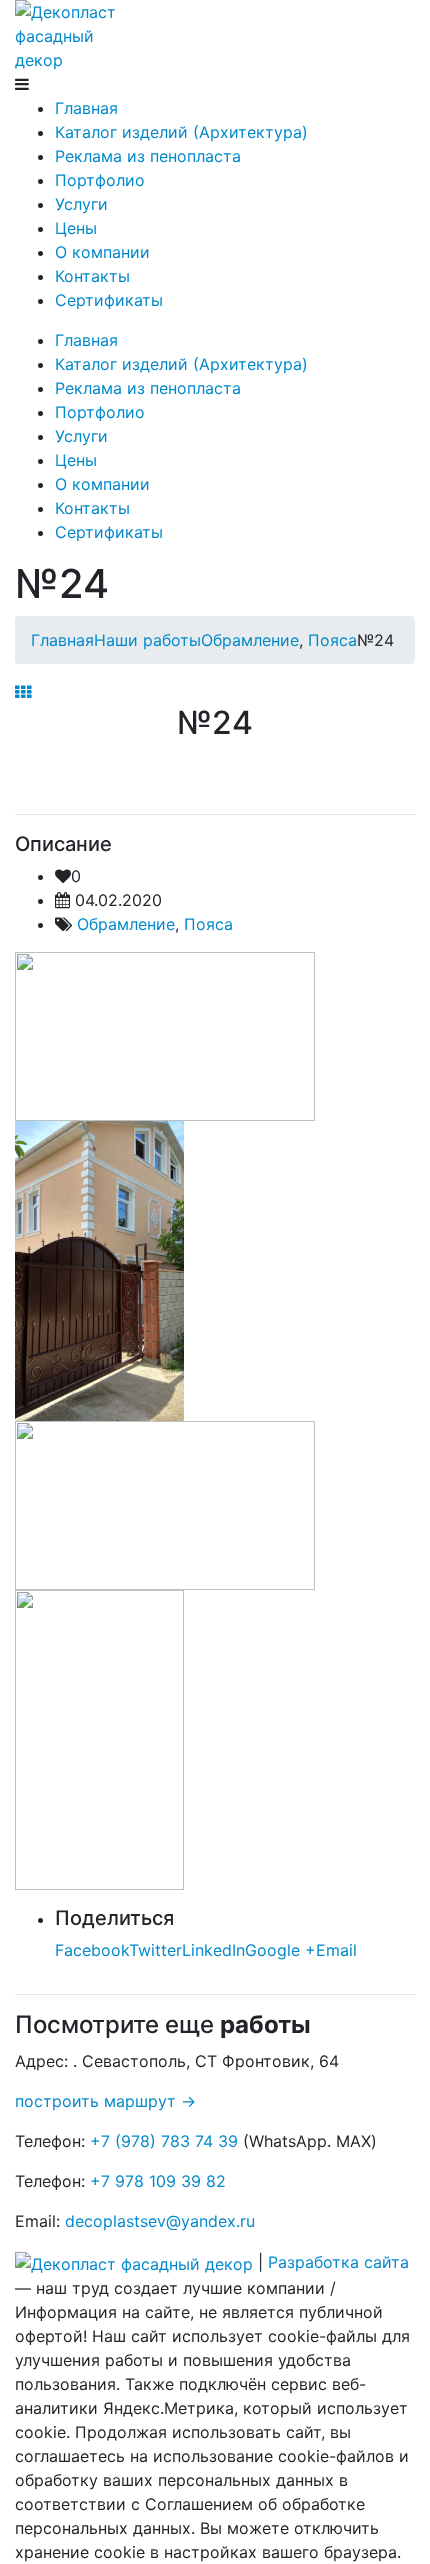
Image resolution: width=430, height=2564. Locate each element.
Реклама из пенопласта (148, 156)
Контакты (92, 276)
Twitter (155, 1950)
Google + (280, 1950)
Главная (86, 108)
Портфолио (100, 180)
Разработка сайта (338, 2262)
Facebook (92, 1950)
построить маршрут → (108, 2101)
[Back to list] (23, 692)
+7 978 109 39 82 (158, 2181)
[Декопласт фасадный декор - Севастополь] (70, 34)
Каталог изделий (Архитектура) (181, 132)
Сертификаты (109, 300)
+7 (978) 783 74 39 (164, 2141)
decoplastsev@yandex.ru (160, 2221)
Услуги (81, 204)
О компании (102, 252)
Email (336, 1950)
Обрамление (126, 924)
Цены (76, 228)
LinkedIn (213, 1950)
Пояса (208, 924)
